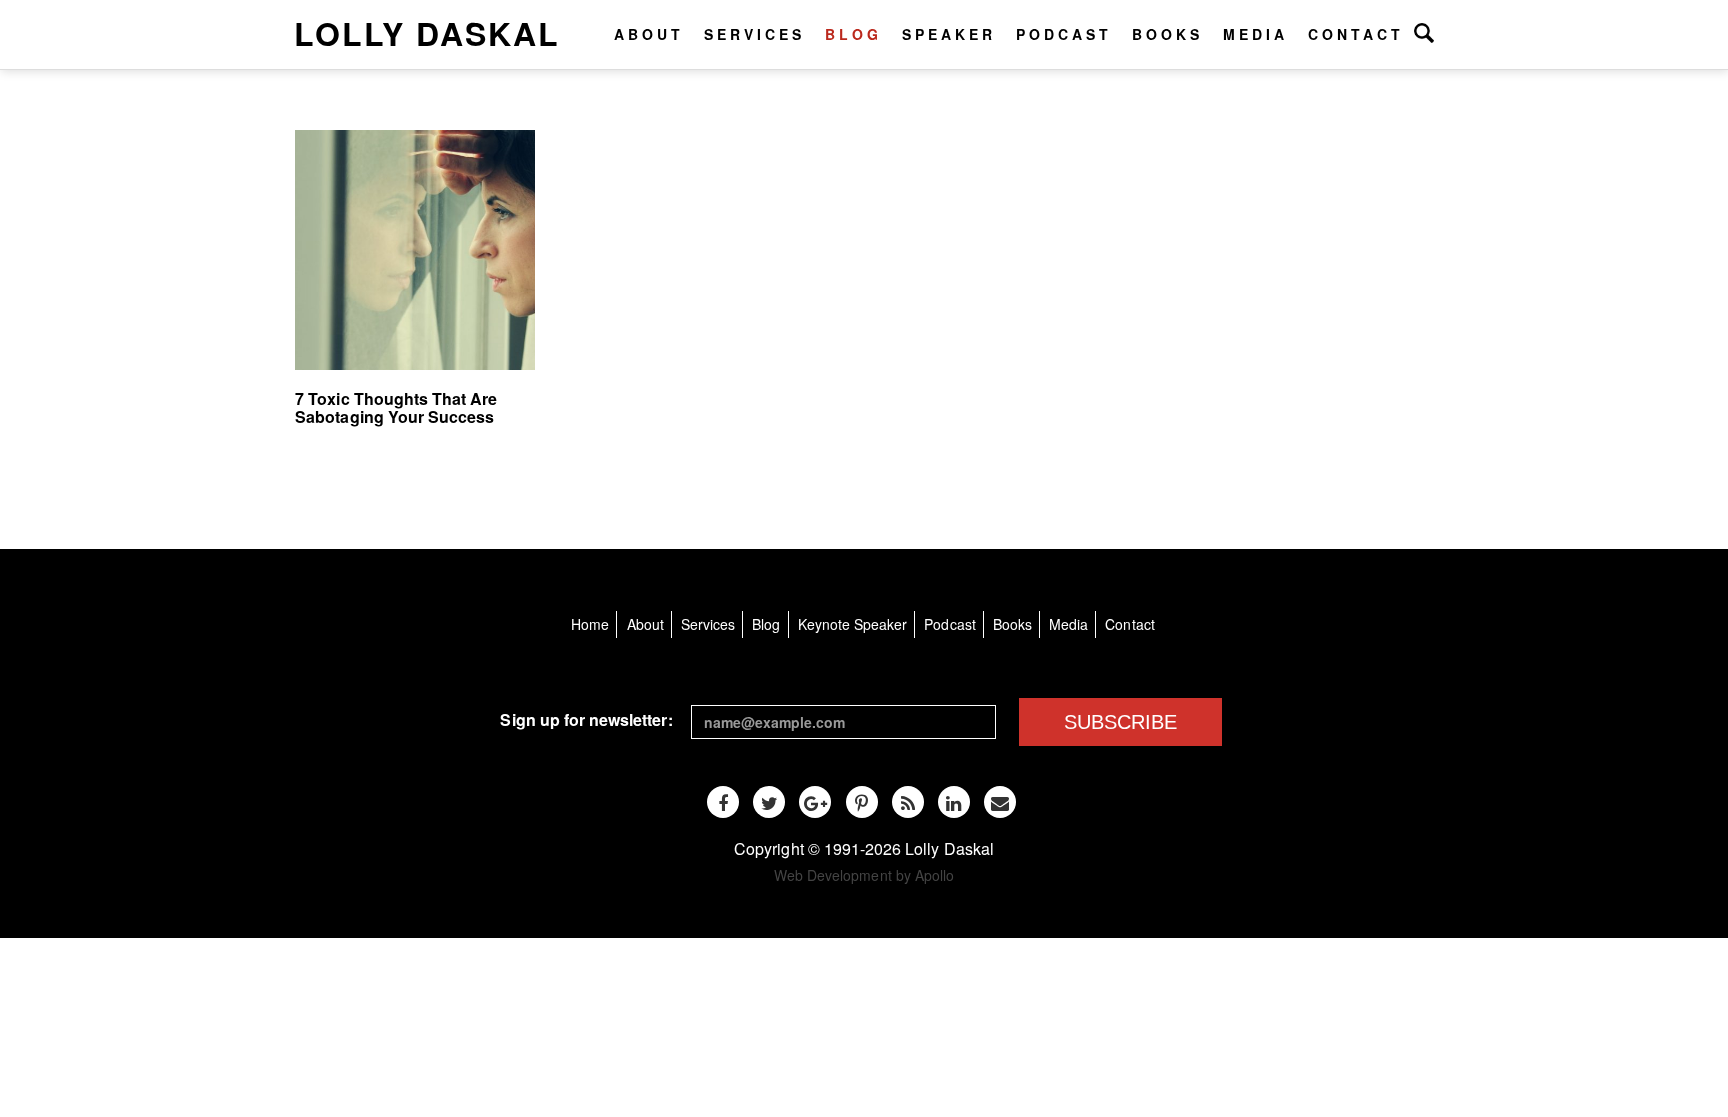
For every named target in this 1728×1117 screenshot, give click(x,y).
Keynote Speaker (853, 624)
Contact (1356, 34)
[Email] (1000, 802)
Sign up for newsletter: (586, 719)
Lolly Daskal (427, 33)
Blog (853, 34)
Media (1255, 34)
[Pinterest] (862, 802)
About (649, 34)
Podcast (1064, 34)
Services (754, 34)
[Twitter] (769, 802)
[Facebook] (723, 802)
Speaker (949, 34)
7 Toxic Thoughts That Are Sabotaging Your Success (396, 407)
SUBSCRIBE (1120, 722)
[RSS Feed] (908, 802)
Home (590, 624)
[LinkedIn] (954, 802)
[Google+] (815, 802)
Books (1167, 34)
